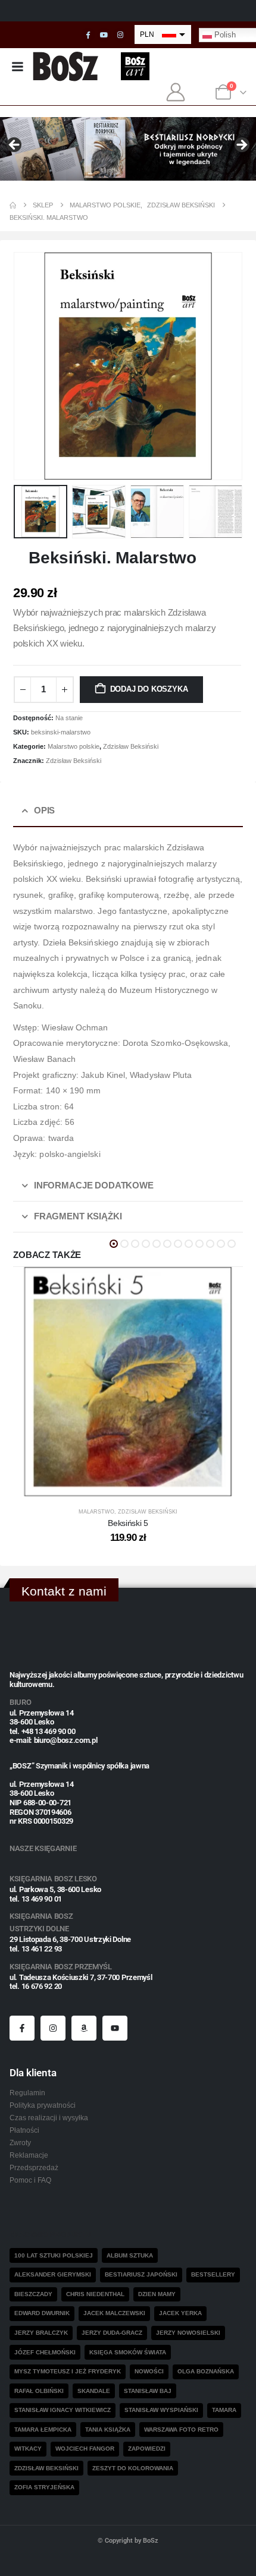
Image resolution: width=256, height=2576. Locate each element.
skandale (94, 2391)
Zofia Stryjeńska (44, 2487)
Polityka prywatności (43, 2105)
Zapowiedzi (147, 2449)
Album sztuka (130, 2255)
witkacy (28, 2449)
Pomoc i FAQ (30, 2180)
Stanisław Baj (148, 2391)
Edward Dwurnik (42, 2313)
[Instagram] (120, 35)
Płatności (24, 2130)
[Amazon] (84, 2028)
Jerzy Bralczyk (41, 2333)
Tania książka (108, 2430)
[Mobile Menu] (17, 67)
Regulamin (27, 2093)
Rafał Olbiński (39, 2391)
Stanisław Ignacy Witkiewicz (63, 2410)
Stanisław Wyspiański (161, 2410)
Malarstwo (96, 1512)
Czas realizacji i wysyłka (49, 2118)
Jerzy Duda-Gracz (112, 2333)
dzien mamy (157, 2294)
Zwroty (20, 2143)
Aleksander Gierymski (53, 2274)
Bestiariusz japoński (141, 2274)
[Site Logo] (66, 66)
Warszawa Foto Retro (181, 2430)
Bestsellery (213, 2274)
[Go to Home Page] (13, 205)
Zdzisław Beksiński (131, 746)
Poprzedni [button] (15, 146)
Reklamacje (29, 2155)
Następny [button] (241, 146)
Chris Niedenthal (95, 2294)
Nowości (149, 2371)
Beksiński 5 (128, 1523)
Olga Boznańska (206, 2371)
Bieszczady (33, 2294)
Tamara (224, 2410)
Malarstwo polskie (74, 746)
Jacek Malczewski (114, 2313)
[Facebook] (88, 35)
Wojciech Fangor (85, 2449)
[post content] (128, 1382)
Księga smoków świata (128, 2352)
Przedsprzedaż (34, 2167)
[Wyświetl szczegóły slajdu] (128, 149)
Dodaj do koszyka (149, 689)
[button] (28, 366)
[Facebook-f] (22, 2028)
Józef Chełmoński (45, 2352)
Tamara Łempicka (43, 2430)
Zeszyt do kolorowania (133, 2468)
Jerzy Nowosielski (188, 2333)
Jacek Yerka (180, 2313)
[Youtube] (104, 35)
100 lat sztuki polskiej (54, 2255)
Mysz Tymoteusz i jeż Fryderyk (68, 2371)
